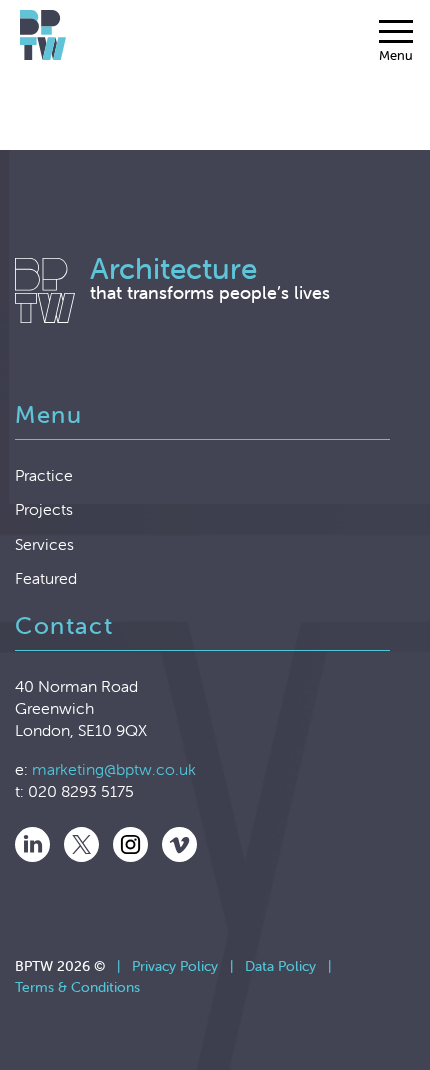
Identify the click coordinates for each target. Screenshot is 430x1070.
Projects (44, 509)
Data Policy (280, 966)
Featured (46, 578)
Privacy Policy (175, 966)
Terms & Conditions (77, 987)
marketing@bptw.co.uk (114, 769)
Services (44, 544)
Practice (44, 475)
